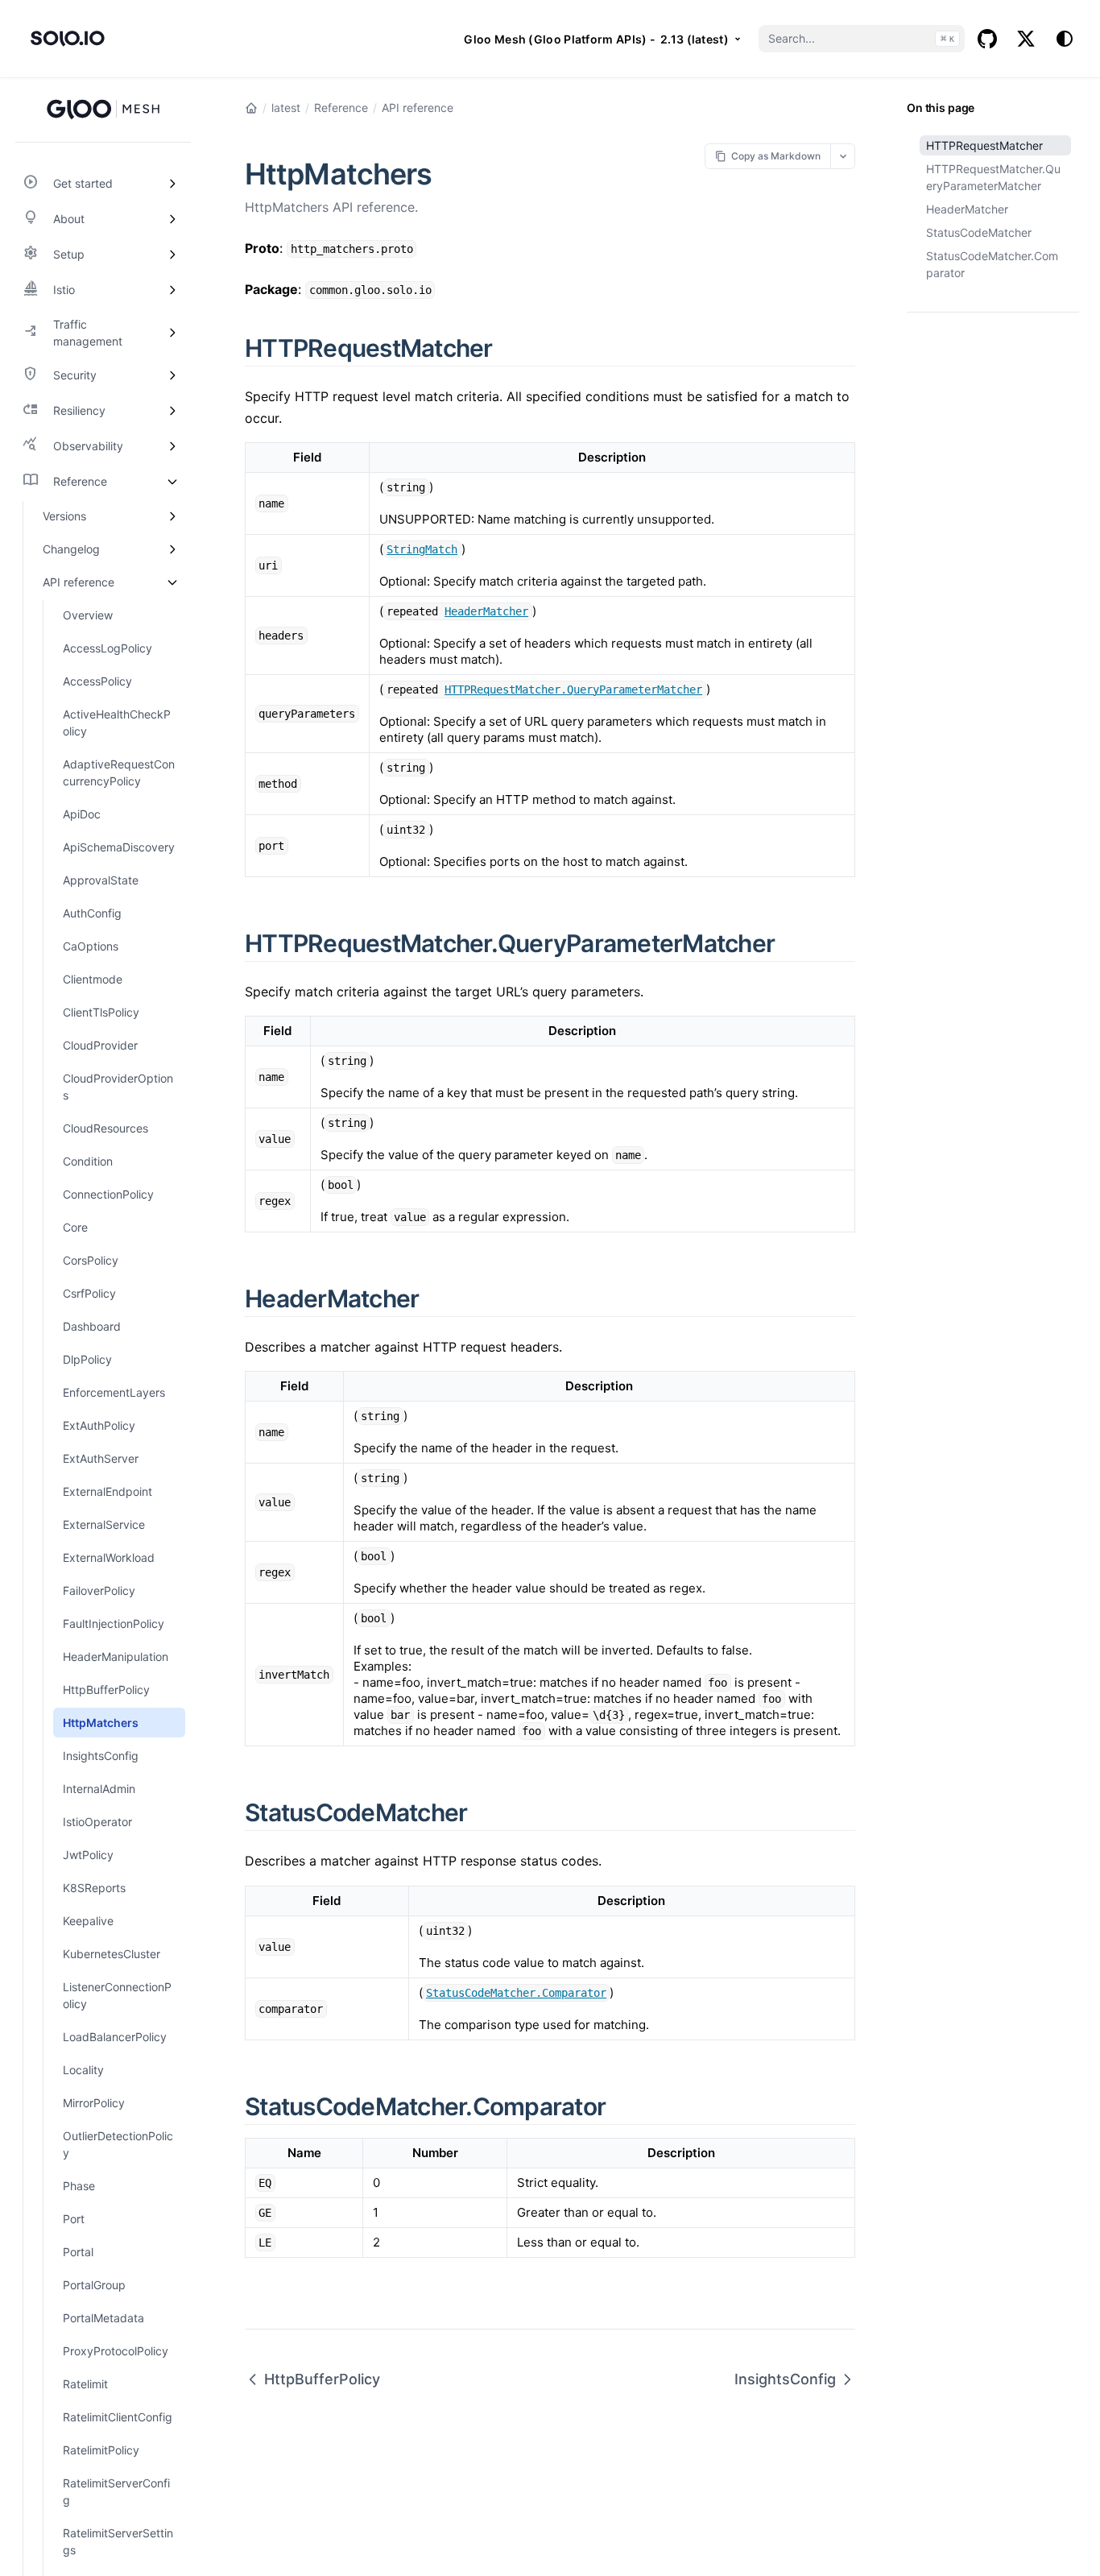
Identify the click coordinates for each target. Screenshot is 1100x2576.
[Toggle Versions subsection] (172, 516)
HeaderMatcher (967, 209)
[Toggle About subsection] (172, 219)
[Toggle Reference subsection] (172, 482)
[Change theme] (1065, 39)
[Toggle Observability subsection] (172, 446)
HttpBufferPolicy (322, 2379)
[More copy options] (843, 156)
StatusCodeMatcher (979, 232)
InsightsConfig (785, 2379)
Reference (341, 108)
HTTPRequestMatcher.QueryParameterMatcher (993, 177)
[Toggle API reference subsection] (172, 582)
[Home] (251, 108)
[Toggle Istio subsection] (172, 290)
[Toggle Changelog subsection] (172, 549)
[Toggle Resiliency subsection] (172, 411)
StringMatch (422, 549)
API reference (418, 108)
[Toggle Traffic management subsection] (172, 333)
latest (286, 108)
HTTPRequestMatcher (984, 145)
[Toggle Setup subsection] (172, 255)
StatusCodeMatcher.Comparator (992, 264)
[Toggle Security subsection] (172, 375)
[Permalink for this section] (511, 348)
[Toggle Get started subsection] (172, 184)
